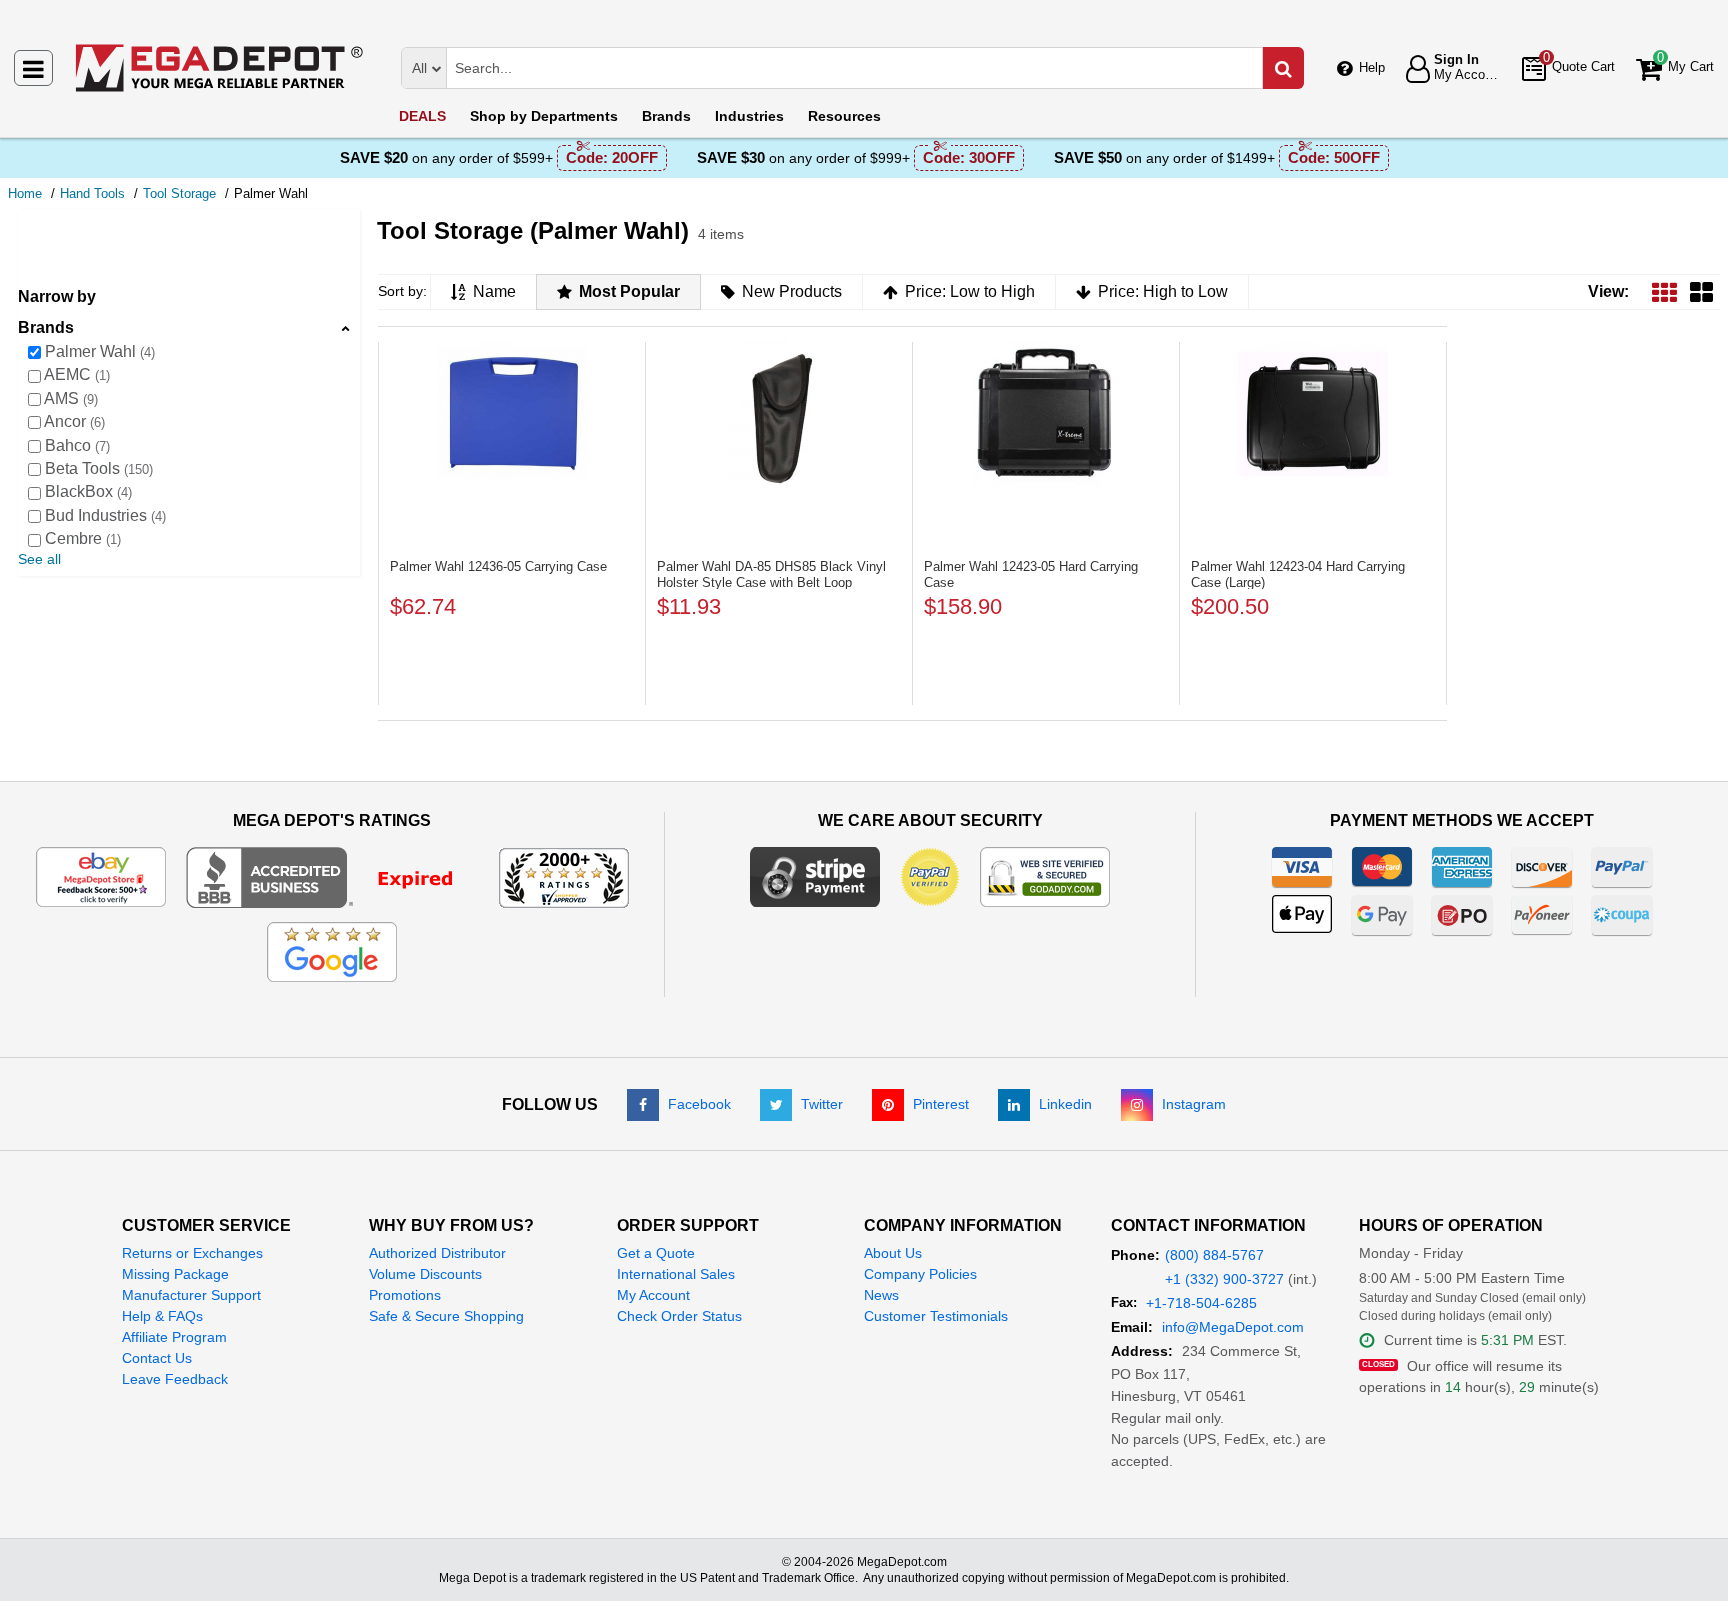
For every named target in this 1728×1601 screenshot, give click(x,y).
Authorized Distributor (437, 1253)
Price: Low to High (970, 291)
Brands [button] (46, 327)
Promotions (405, 1295)
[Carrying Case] (512, 414)
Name (494, 291)
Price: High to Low (1163, 291)
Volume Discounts (425, 1274)
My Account (653, 1295)
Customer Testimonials (936, 1316)
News (881, 1295)
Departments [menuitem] (544, 116)
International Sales (676, 1274)
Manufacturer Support (191, 1295)
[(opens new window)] (332, 876)
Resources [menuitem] (844, 116)
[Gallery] (1701, 291)
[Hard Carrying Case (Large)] (1313, 414)
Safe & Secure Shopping (446, 1316)
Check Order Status (679, 1316)
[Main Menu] (33, 68)
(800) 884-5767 (1214, 1255)
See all (39, 559)
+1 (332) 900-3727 (1224, 1279)
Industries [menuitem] (749, 116)
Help (1372, 67)
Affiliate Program (174, 1337)
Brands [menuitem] (666, 116)
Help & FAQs (162, 1316)
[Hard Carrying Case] (1046, 414)
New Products (792, 291)
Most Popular (629, 291)
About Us (893, 1253)
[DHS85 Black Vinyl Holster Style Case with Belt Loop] (779, 414)
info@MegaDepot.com (1233, 1327)
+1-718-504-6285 (1201, 1303)
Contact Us (157, 1358)
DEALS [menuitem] (422, 116)
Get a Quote (656, 1253)
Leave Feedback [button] (175, 1379)
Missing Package (175, 1274)
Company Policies (920, 1274)
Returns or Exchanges (192, 1253)
